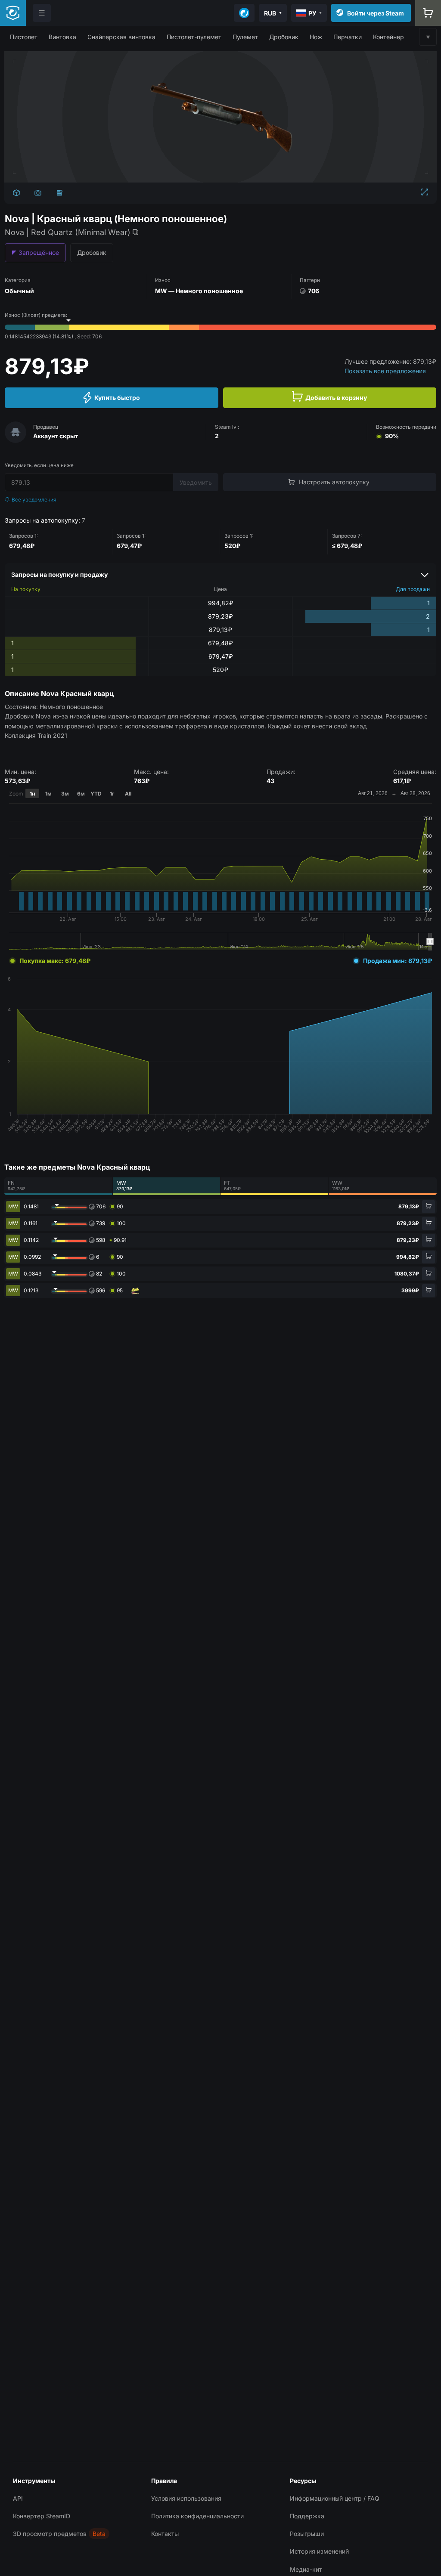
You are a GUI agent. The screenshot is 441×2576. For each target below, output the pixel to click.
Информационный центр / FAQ (335, 2498)
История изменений (319, 2551)
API (18, 2498)
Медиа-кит (306, 2569)
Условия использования (186, 2498)
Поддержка (307, 2516)
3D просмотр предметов (50, 2534)
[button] (24, 37)
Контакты (165, 2534)
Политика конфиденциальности (197, 2516)
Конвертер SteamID (42, 2516)
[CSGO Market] (13, 13)
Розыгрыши (307, 2534)
